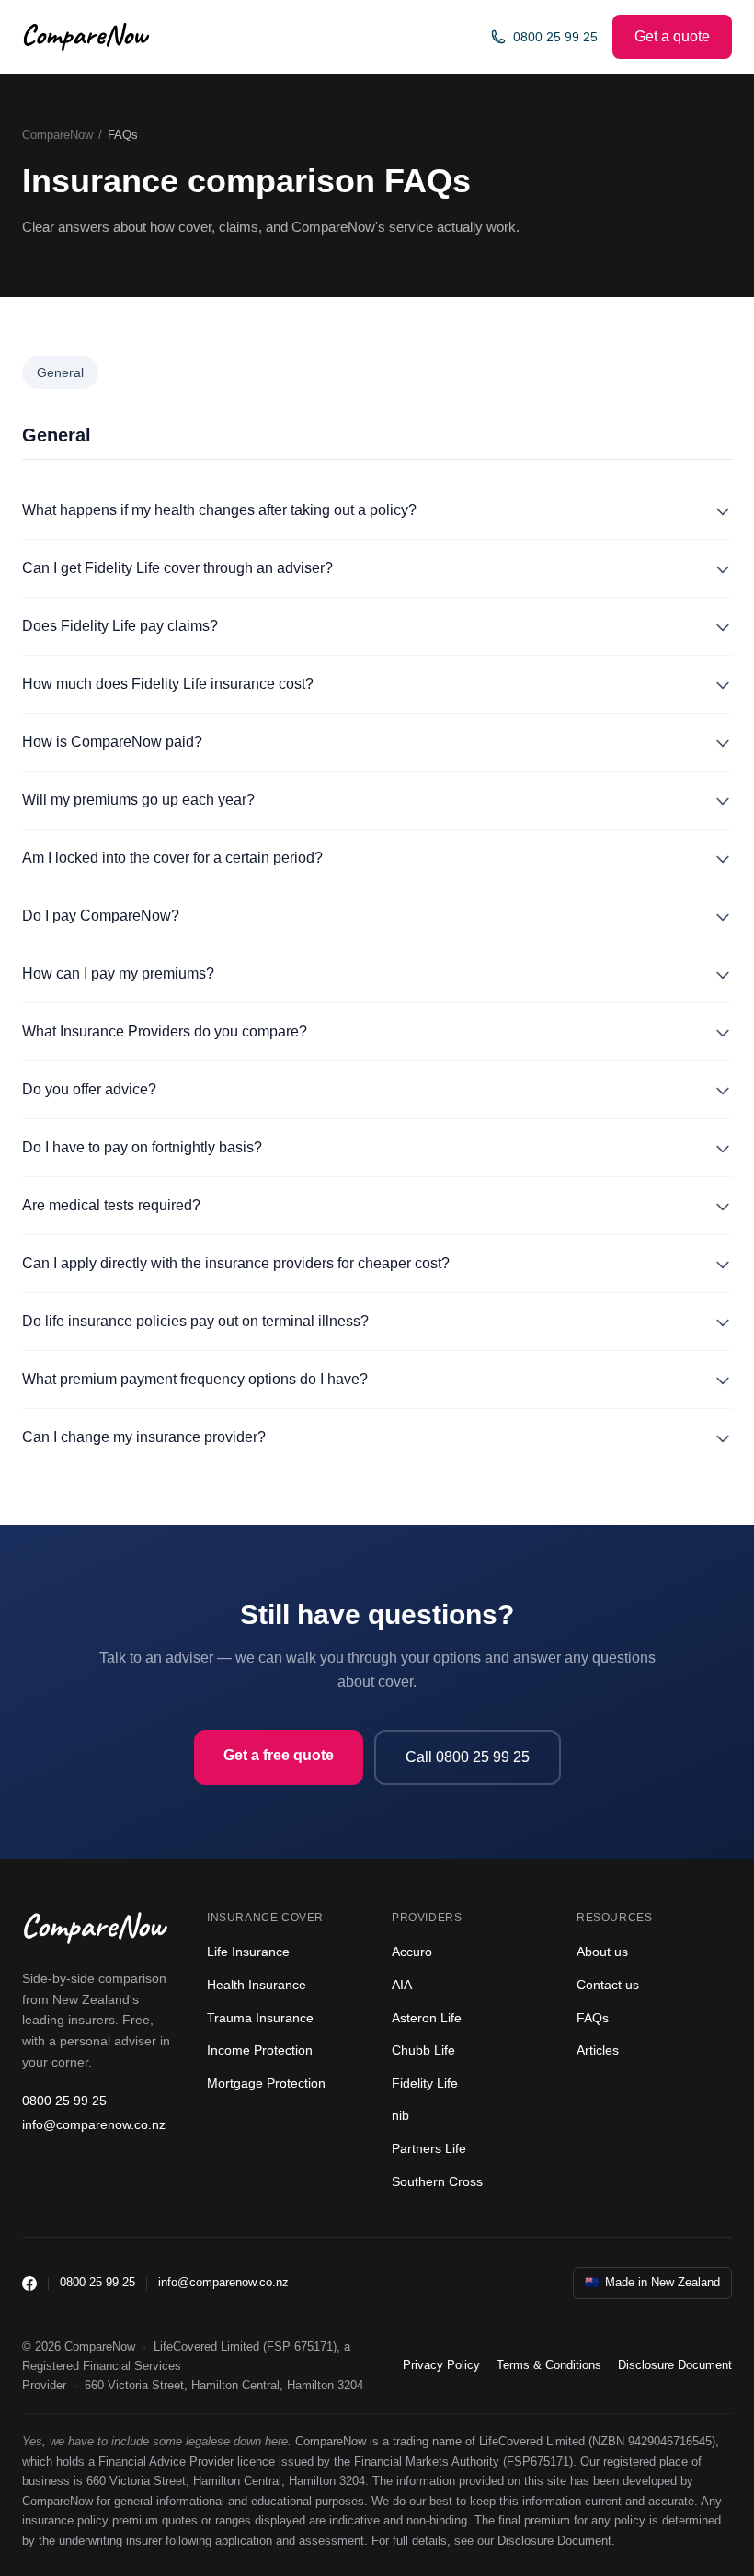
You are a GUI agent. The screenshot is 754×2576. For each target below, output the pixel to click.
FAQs (593, 2018)
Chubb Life (423, 2050)
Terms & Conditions (549, 2365)
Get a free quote (279, 1755)
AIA (402, 1985)
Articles (598, 2050)
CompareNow (57, 135)
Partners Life (429, 2148)
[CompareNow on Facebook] (29, 2284)
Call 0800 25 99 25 (468, 1757)
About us (602, 1952)
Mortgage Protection (266, 2083)
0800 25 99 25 (555, 37)
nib (400, 2115)
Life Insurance (248, 1952)
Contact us (608, 1985)
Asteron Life (427, 2018)
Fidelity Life (425, 2083)
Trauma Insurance (260, 2018)
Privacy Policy (441, 2365)
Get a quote (672, 36)
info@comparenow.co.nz (94, 2124)
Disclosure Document (675, 2365)
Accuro (412, 1952)
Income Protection (260, 2050)
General (60, 372)
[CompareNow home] (86, 37)
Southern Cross (437, 2181)
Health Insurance (257, 1985)
